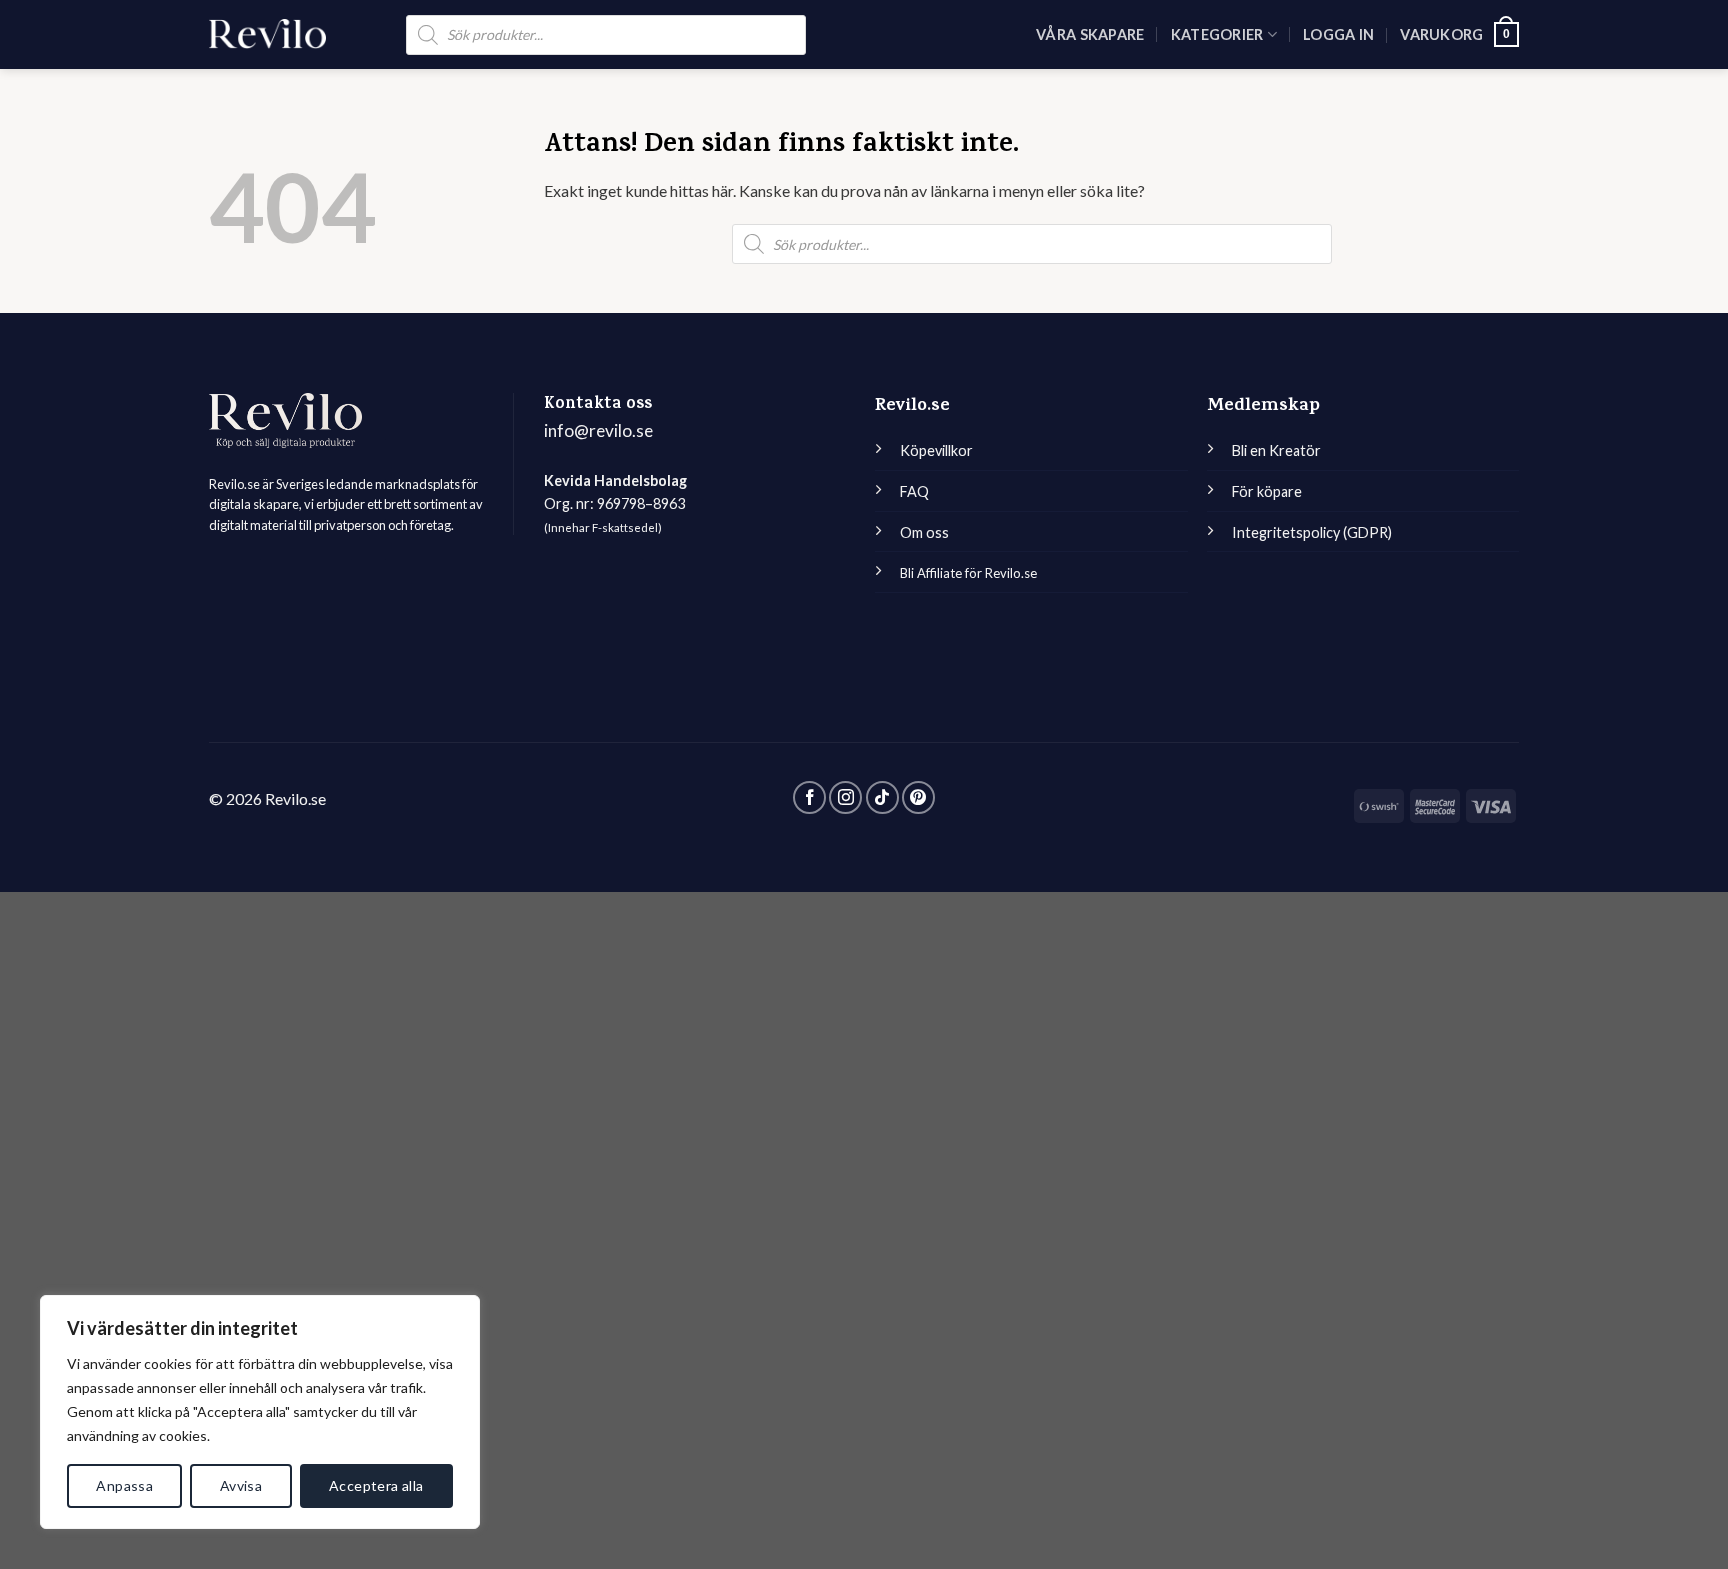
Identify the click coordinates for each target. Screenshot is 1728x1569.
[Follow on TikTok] (882, 797)
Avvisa (241, 1485)
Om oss (924, 532)
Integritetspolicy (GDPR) (1312, 532)
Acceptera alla (376, 1485)
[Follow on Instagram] (845, 797)
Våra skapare (1090, 34)
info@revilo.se (598, 430)
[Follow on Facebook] (809, 797)
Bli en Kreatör (1276, 450)
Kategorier (1217, 34)
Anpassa (124, 1485)
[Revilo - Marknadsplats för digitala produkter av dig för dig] (267, 34)
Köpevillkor (936, 450)
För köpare (1267, 491)
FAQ (914, 491)
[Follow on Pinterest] (918, 797)
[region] (260, 1412)
